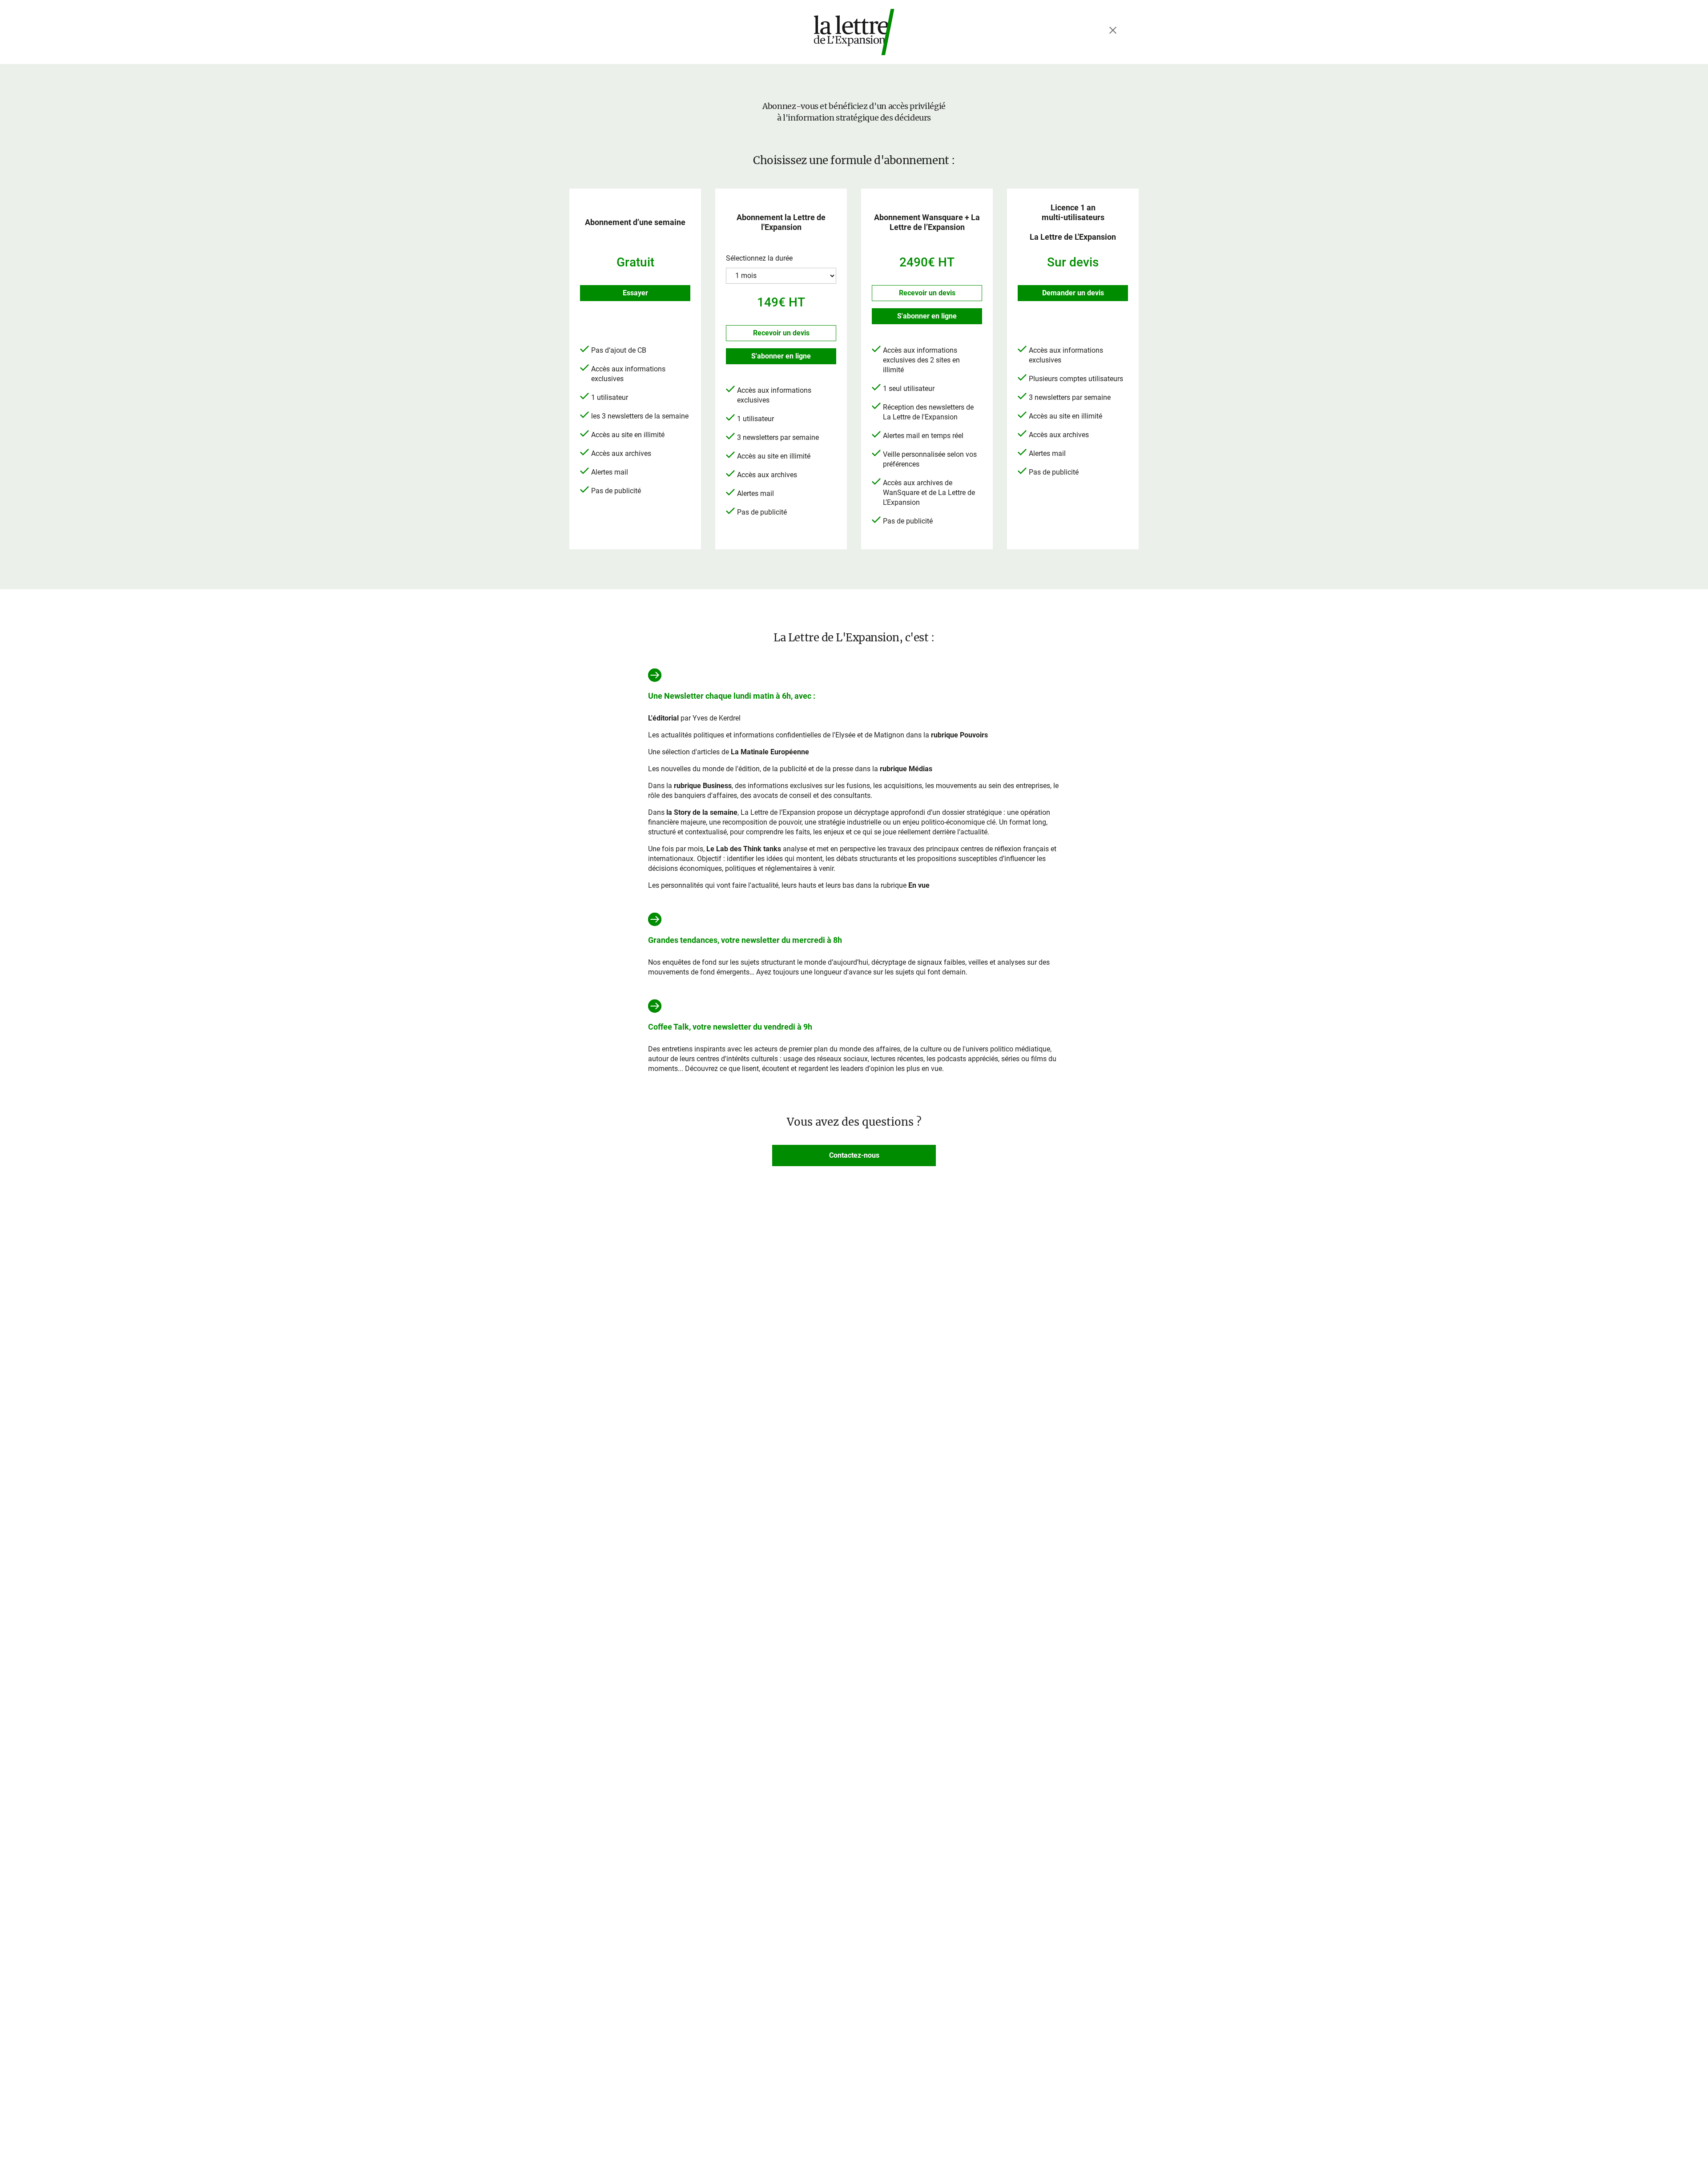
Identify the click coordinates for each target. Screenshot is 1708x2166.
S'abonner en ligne (781, 356)
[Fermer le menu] (1113, 30)
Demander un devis (1073, 293)
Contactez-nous (854, 1155)
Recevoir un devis (781, 333)
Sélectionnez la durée (759, 258)
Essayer (635, 293)
